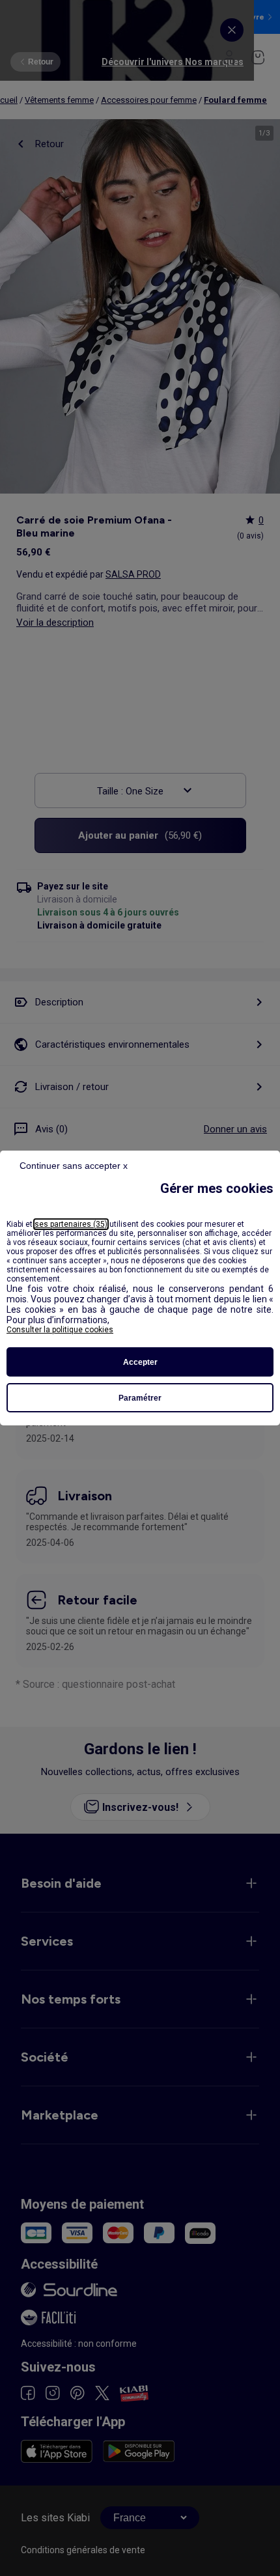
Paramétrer (140, 1398)
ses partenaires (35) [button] (71, 1224)
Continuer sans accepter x (74, 1166)
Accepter (140, 1362)
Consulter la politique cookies (60, 1330)
